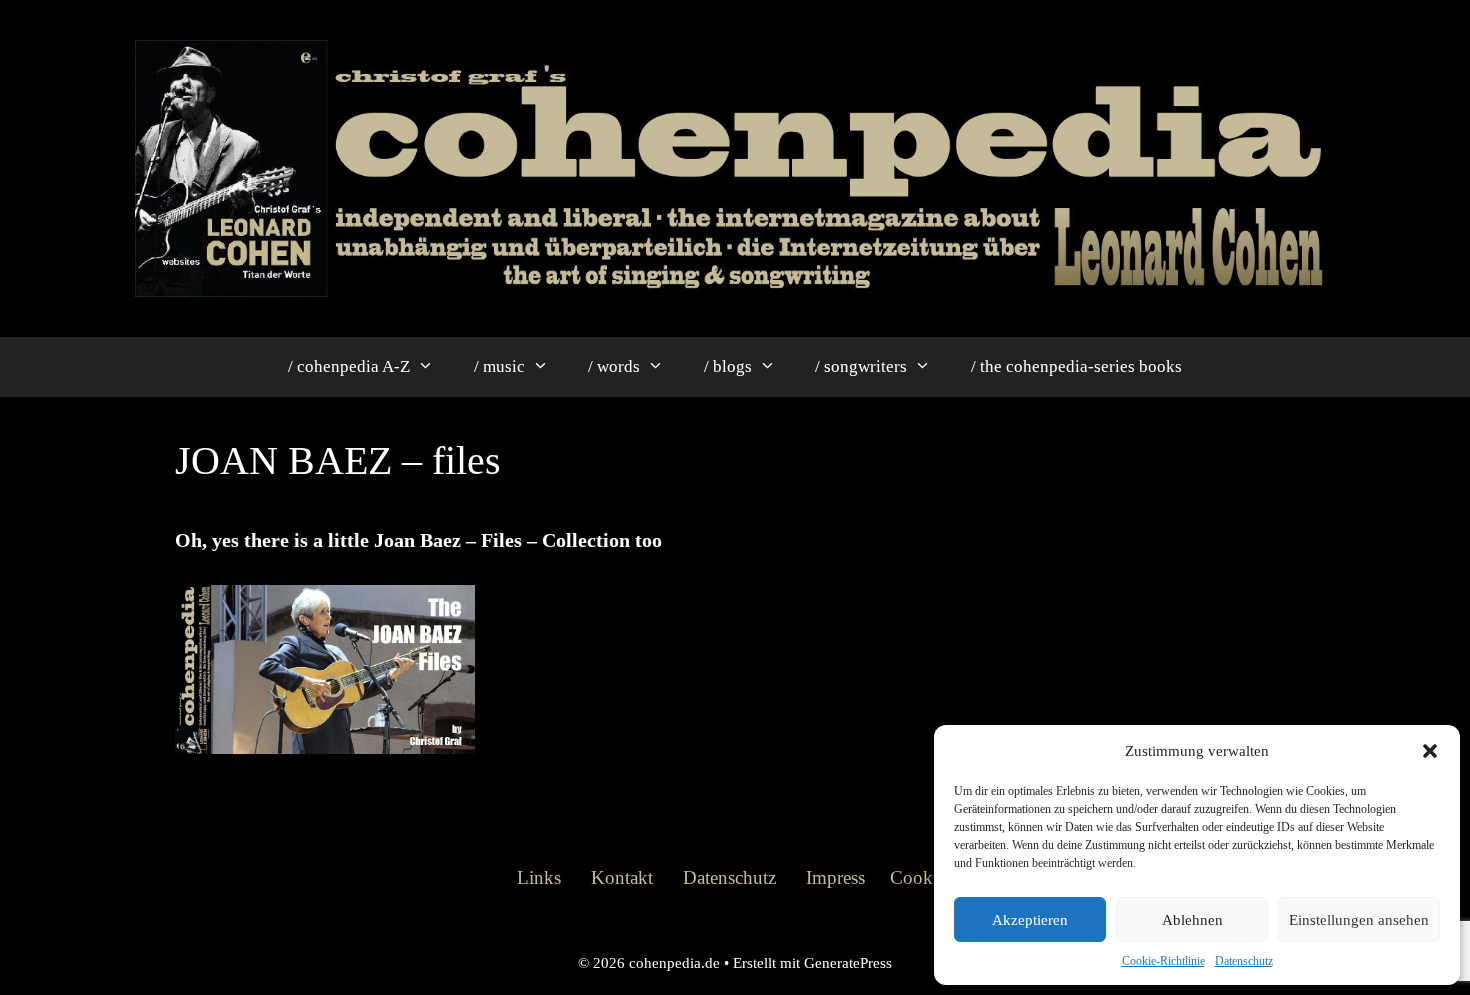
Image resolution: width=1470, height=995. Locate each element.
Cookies (921, 877)
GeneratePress (848, 963)
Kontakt (622, 877)
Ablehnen (1192, 920)
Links (539, 877)
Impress (835, 877)
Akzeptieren (1030, 920)
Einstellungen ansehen (1359, 920)
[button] (1430, 751)
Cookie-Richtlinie (1163, 961)
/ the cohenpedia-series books (1076, 366)
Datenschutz (1244, 961)
